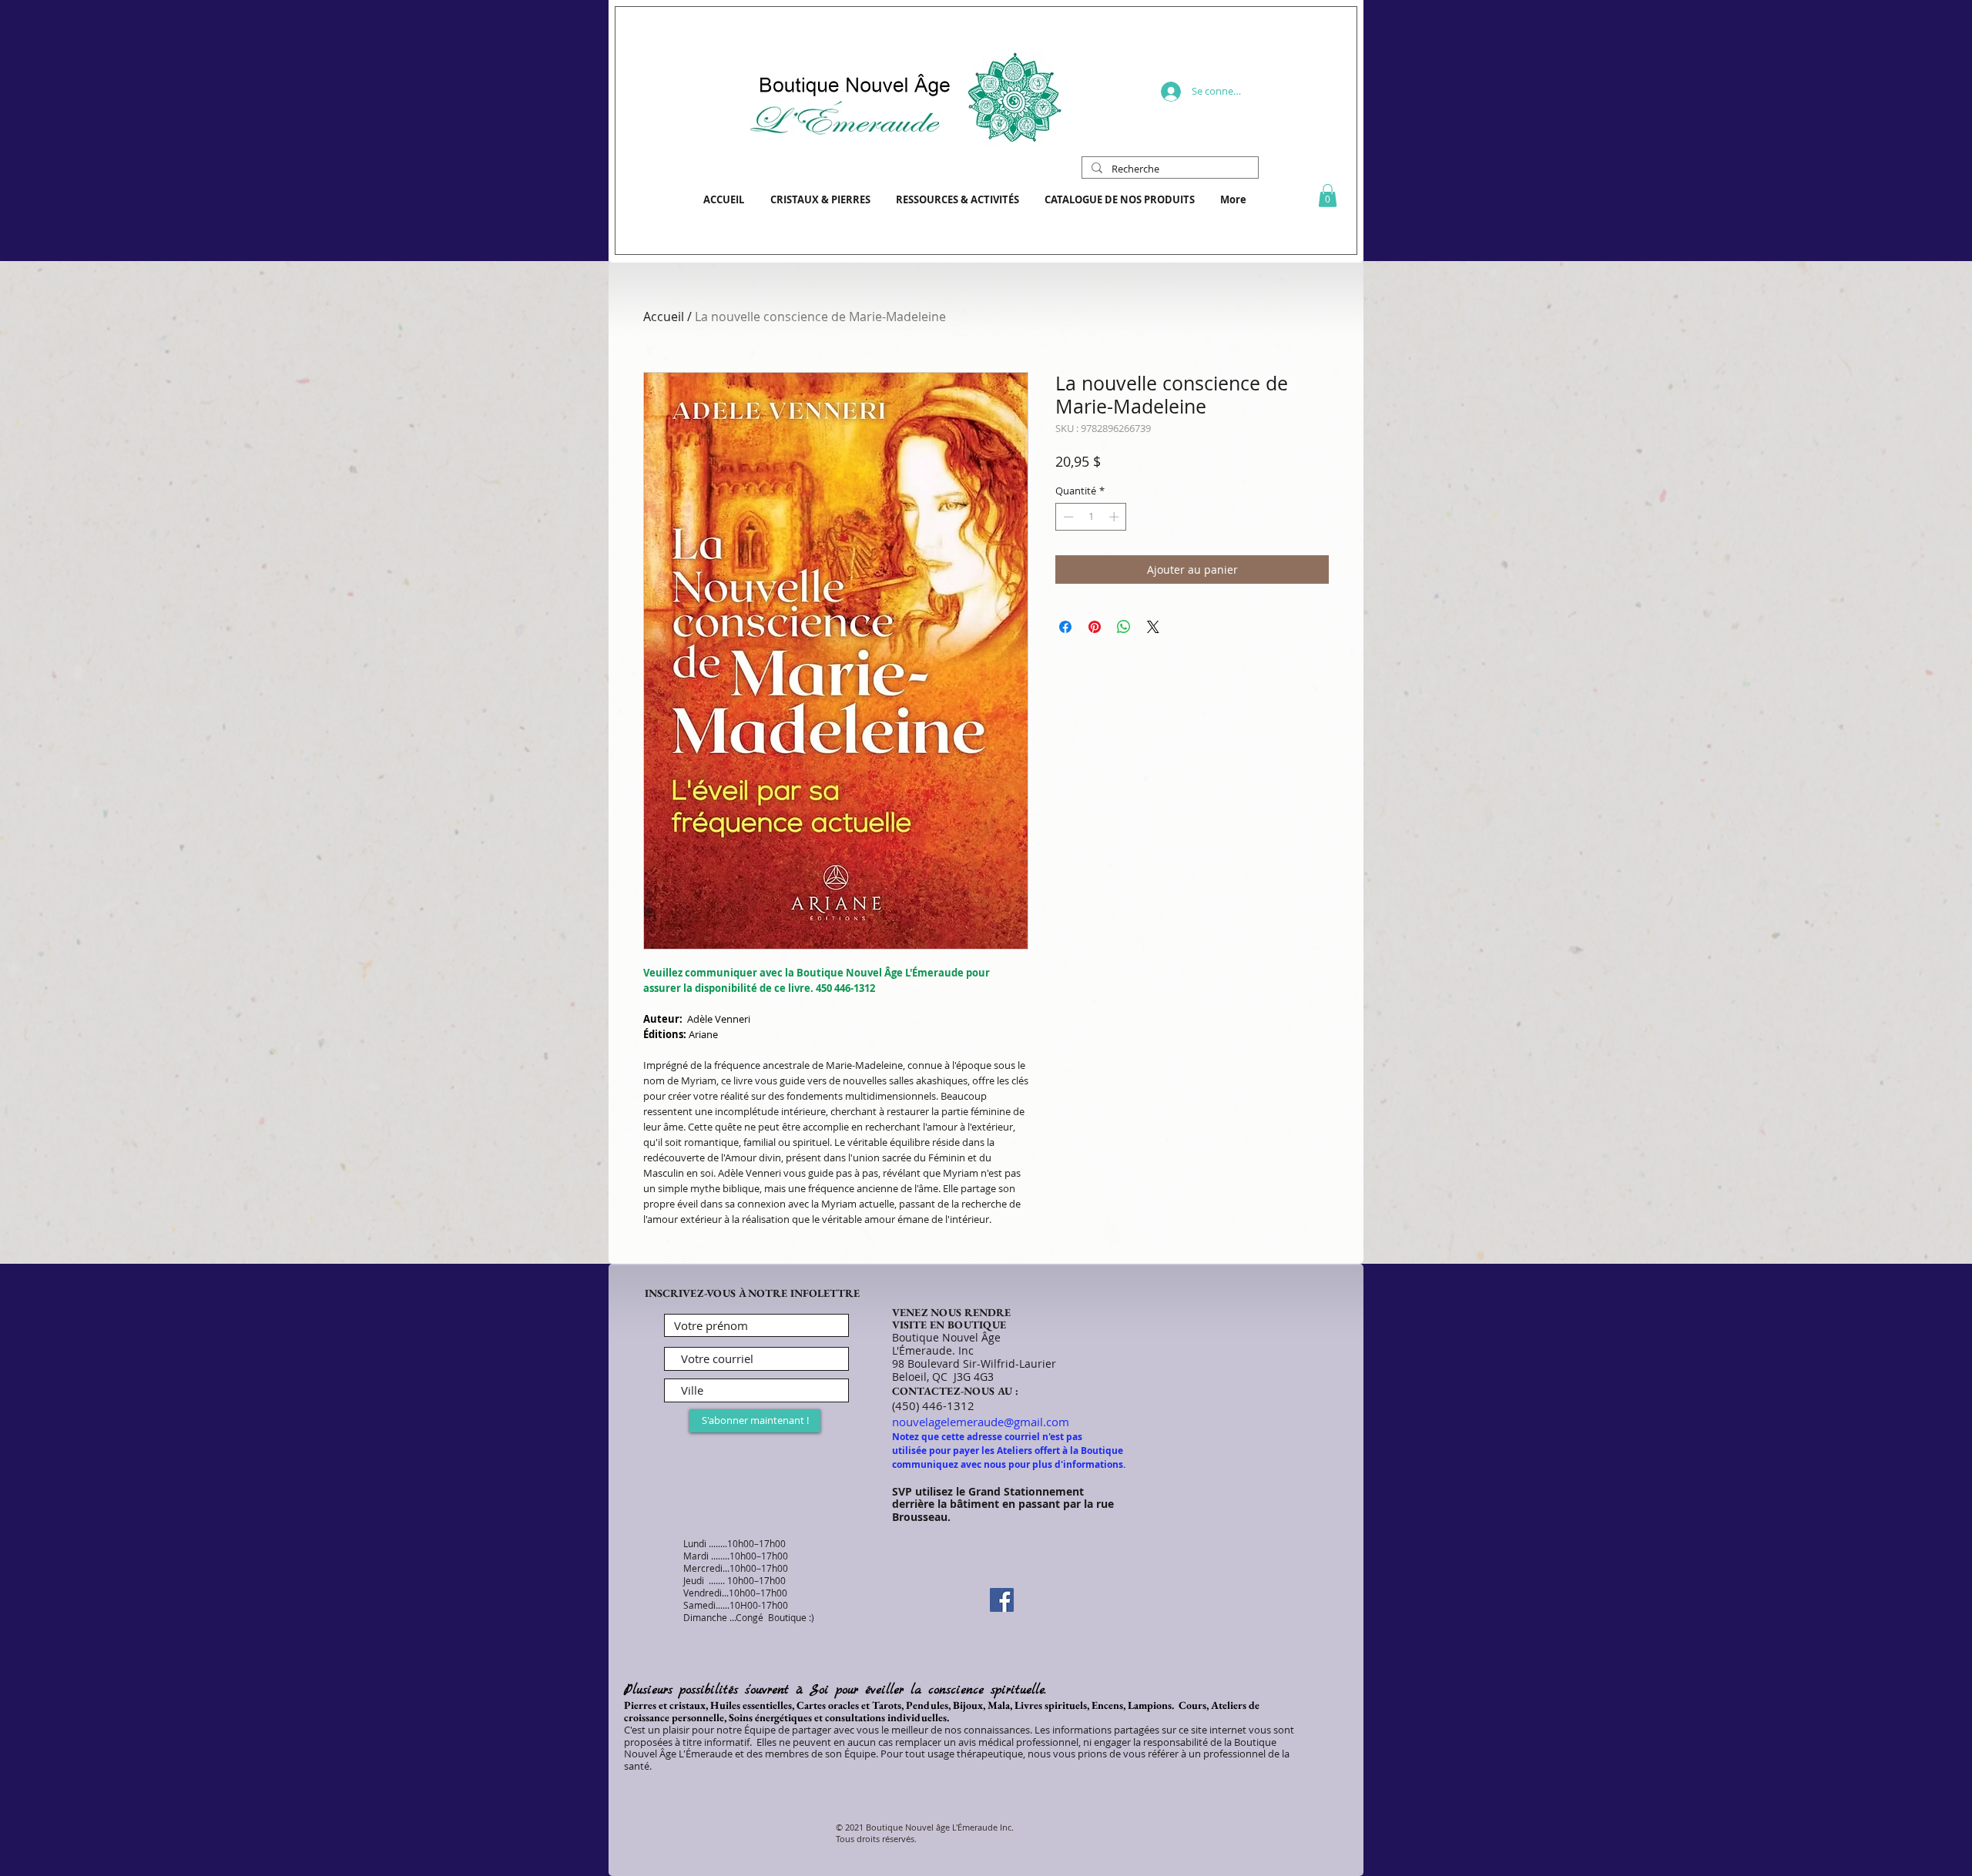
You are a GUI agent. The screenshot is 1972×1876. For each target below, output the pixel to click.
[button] (1328, 196)
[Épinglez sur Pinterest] (1095, 627)
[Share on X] (1153, 627)
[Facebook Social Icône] (1002, 1600)
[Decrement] (1067, 517)
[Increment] (1115, 517)
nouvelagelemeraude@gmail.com (981, 1422)
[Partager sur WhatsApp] (1124, 627)
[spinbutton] (1091, 517)
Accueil (664, 317)
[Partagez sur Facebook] (1065, 627)
